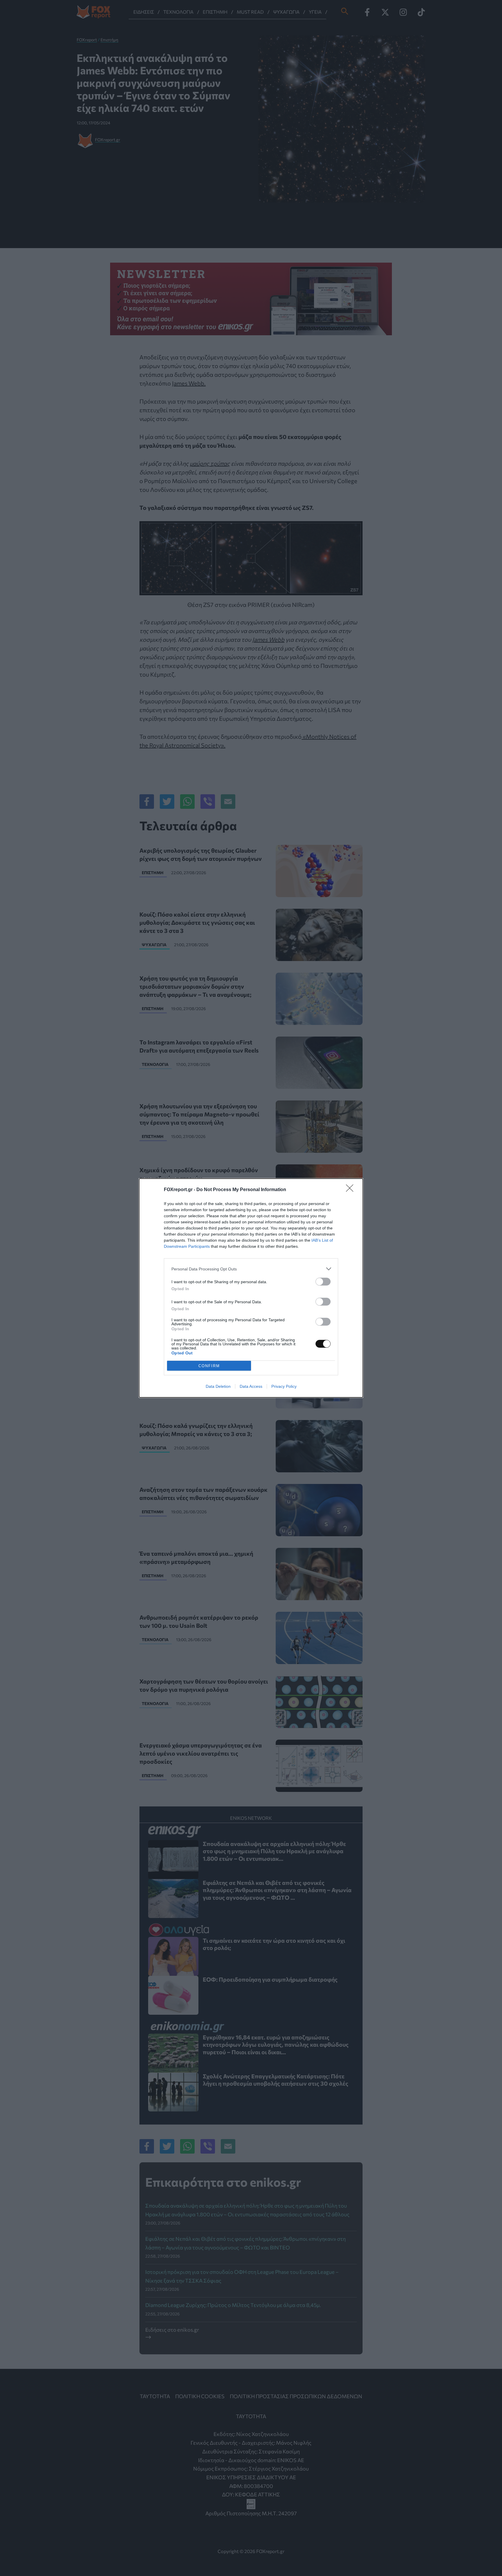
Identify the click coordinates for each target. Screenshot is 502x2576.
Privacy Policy (284, 1386)
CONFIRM (209, 1366)
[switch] (323, 1282)
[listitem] (251, 1269)
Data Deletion (218, 1386)
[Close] (352, 1190)
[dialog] (251, 1288)
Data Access (251, 1386)
